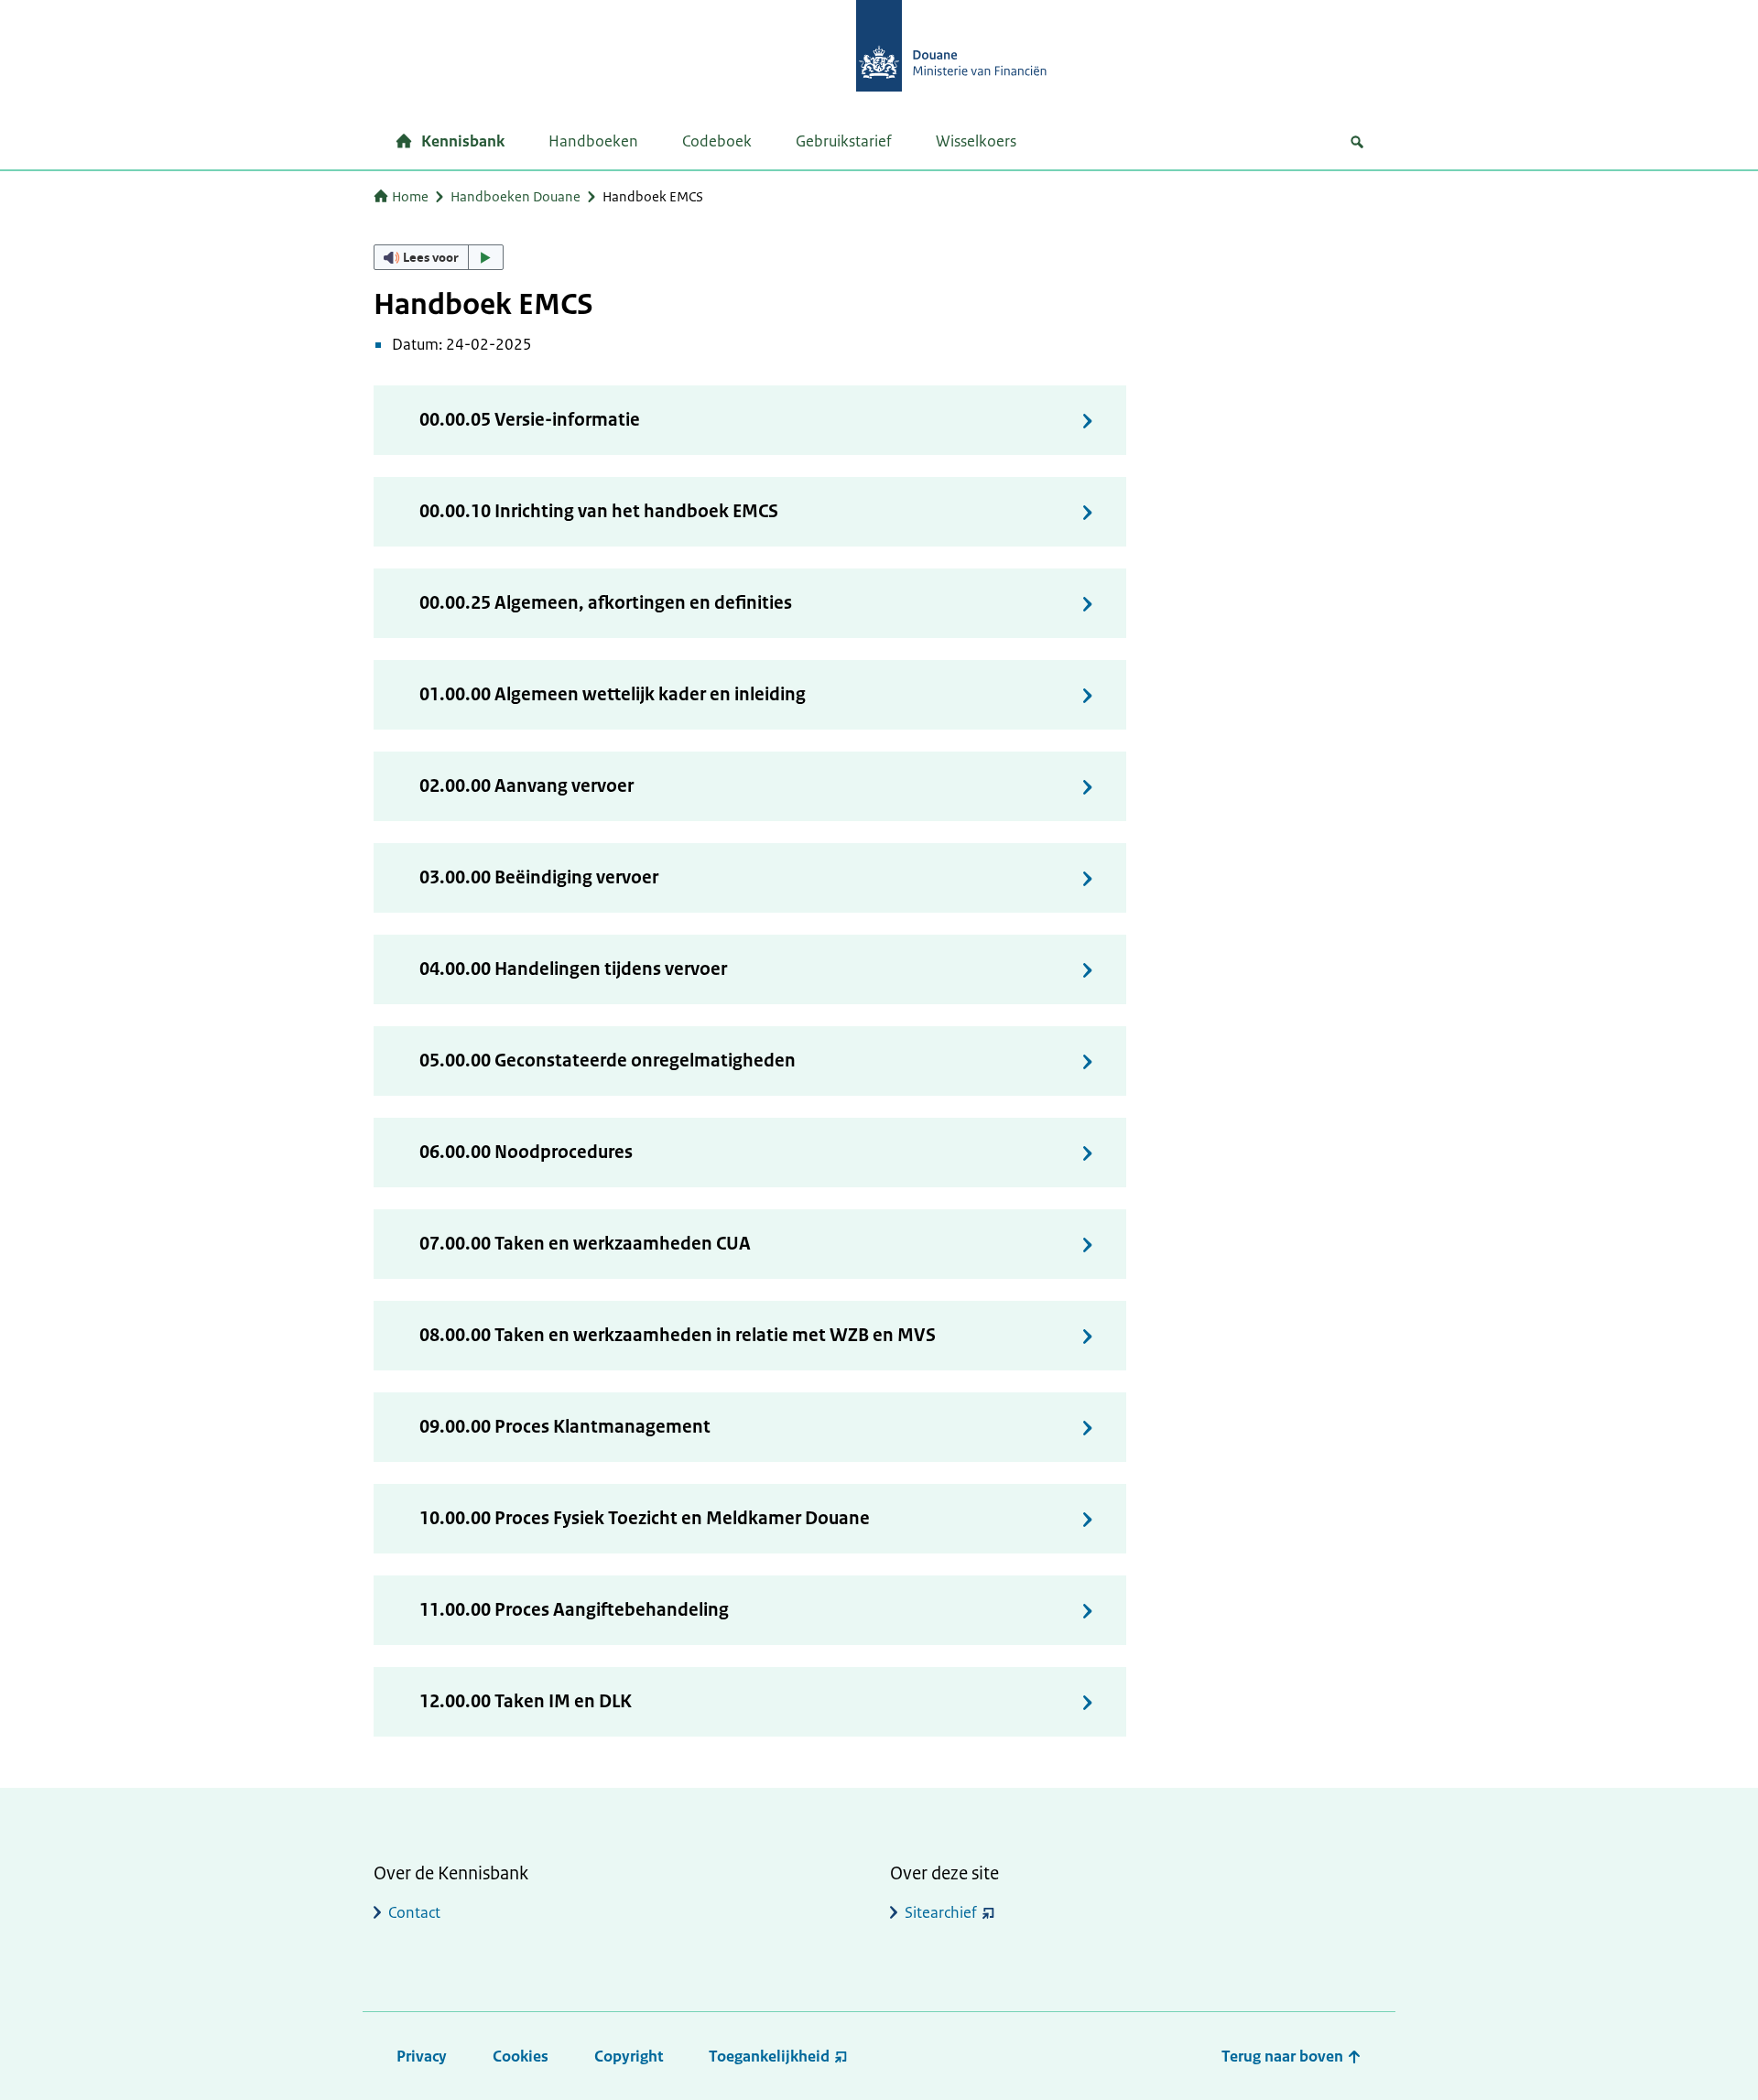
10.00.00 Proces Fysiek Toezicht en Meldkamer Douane (645, 1518)
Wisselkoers (976, 141)
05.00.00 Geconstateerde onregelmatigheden (608, 1061)
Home (410, 196)
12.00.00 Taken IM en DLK (526, 1701)
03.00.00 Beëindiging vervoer (539, 877)
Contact (414, 1912)
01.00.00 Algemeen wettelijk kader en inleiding (613, 694)
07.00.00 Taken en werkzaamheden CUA (585, 1244)
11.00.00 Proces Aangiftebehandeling (574, 1610)
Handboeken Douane (515, 196)
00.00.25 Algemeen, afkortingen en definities (606, 603)
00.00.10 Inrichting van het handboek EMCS (599, 511)
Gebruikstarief (844, 141)
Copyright (629, 2056)
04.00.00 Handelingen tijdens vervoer (573, 969)
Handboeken (593, 141)
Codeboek (717, 141)
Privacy (422, 2056)
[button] (439, 257)
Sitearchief (941, 1912)
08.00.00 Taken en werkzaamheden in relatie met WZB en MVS (678, 1335)
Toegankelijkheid (769, 2056)
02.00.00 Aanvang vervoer (526, 786)
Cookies (521, 2056)
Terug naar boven (1284, 2056)
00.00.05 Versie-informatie (530, 420)
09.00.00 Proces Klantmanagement (565, 1427)
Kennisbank (463, 141)
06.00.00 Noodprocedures (526, 1152)
